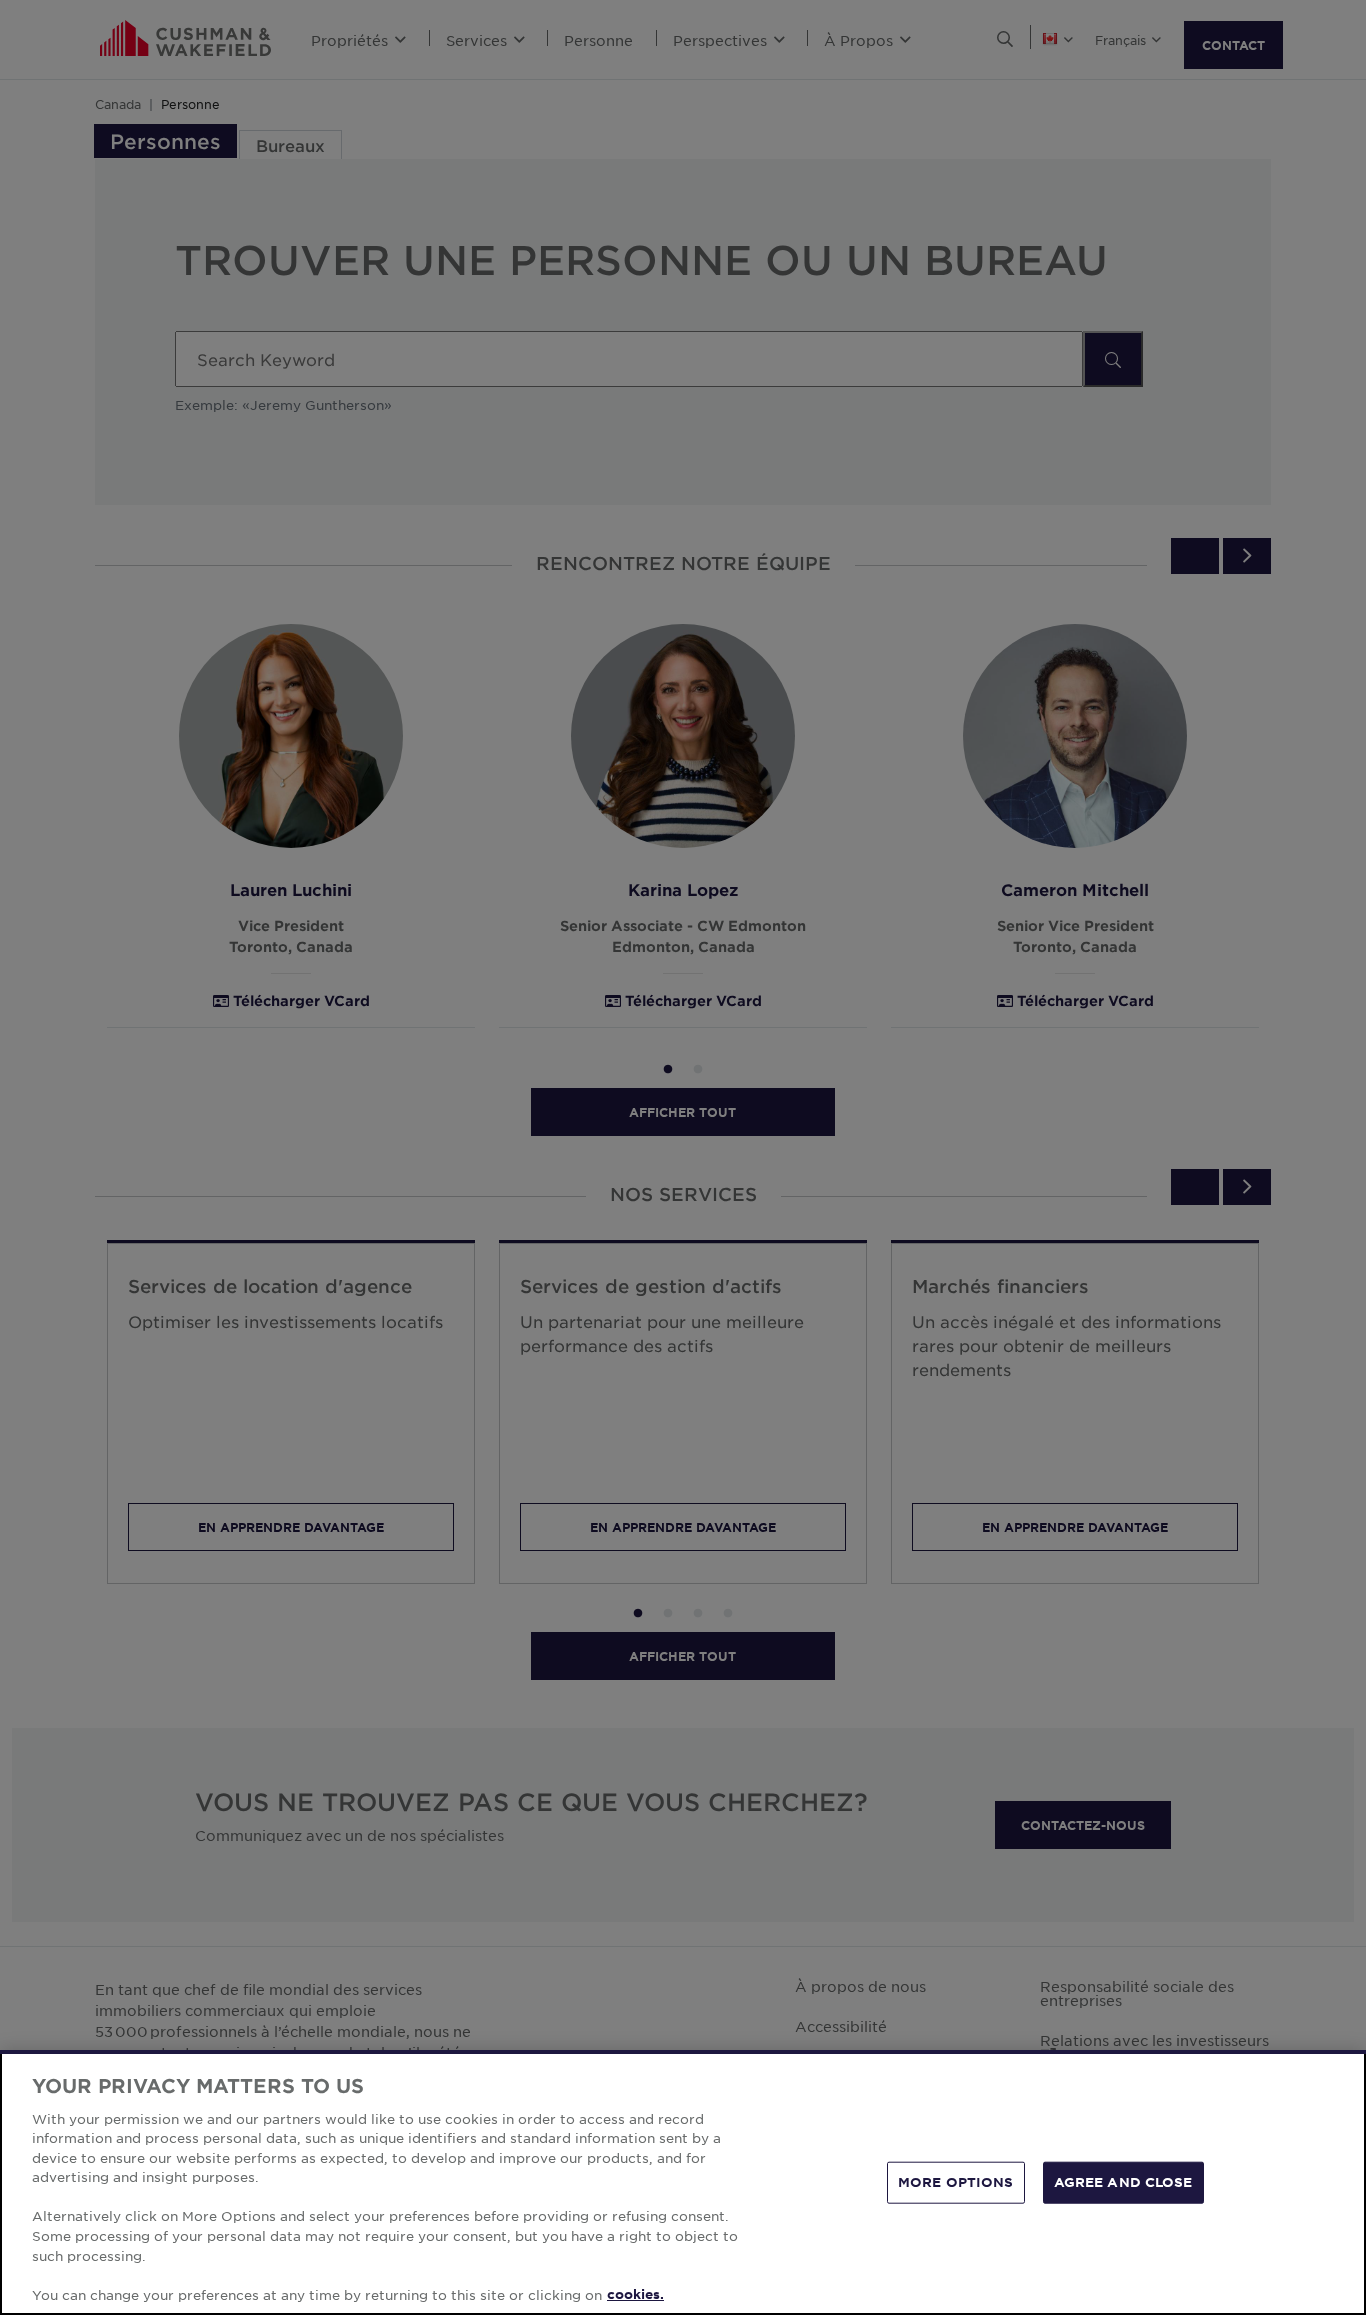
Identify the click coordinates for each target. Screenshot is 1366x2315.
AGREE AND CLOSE (1123, 2182)
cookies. (635, 2294)
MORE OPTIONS (956, 2182)
